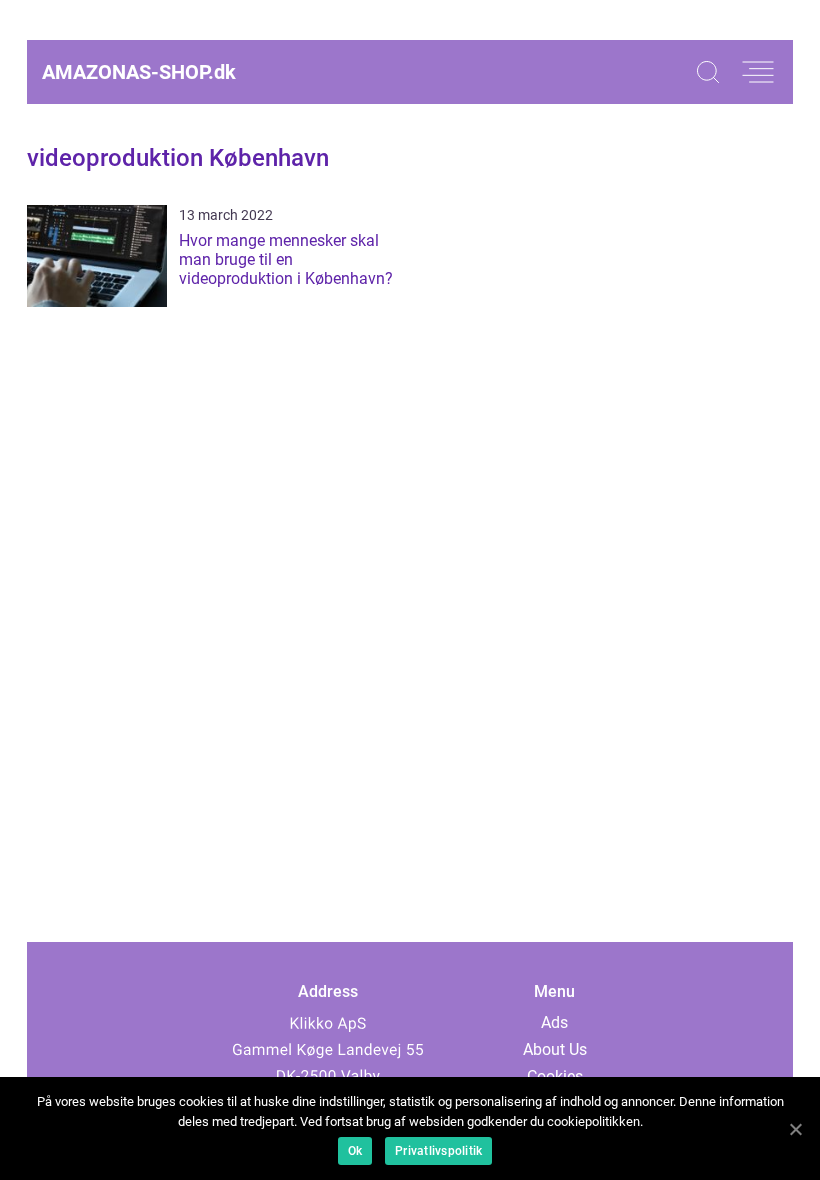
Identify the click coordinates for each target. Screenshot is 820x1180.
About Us (555, 1049)
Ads (554, 1022)
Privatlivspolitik (438, 1151)
